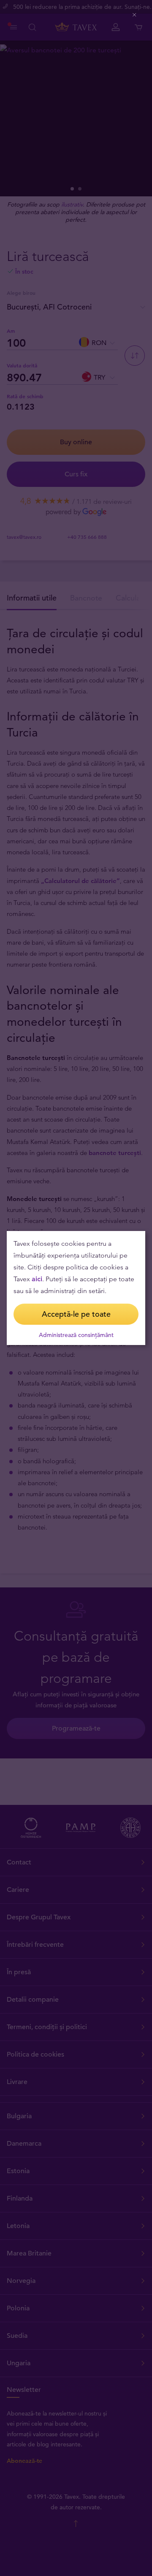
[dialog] (76, 1288)
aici (37, 1279)
